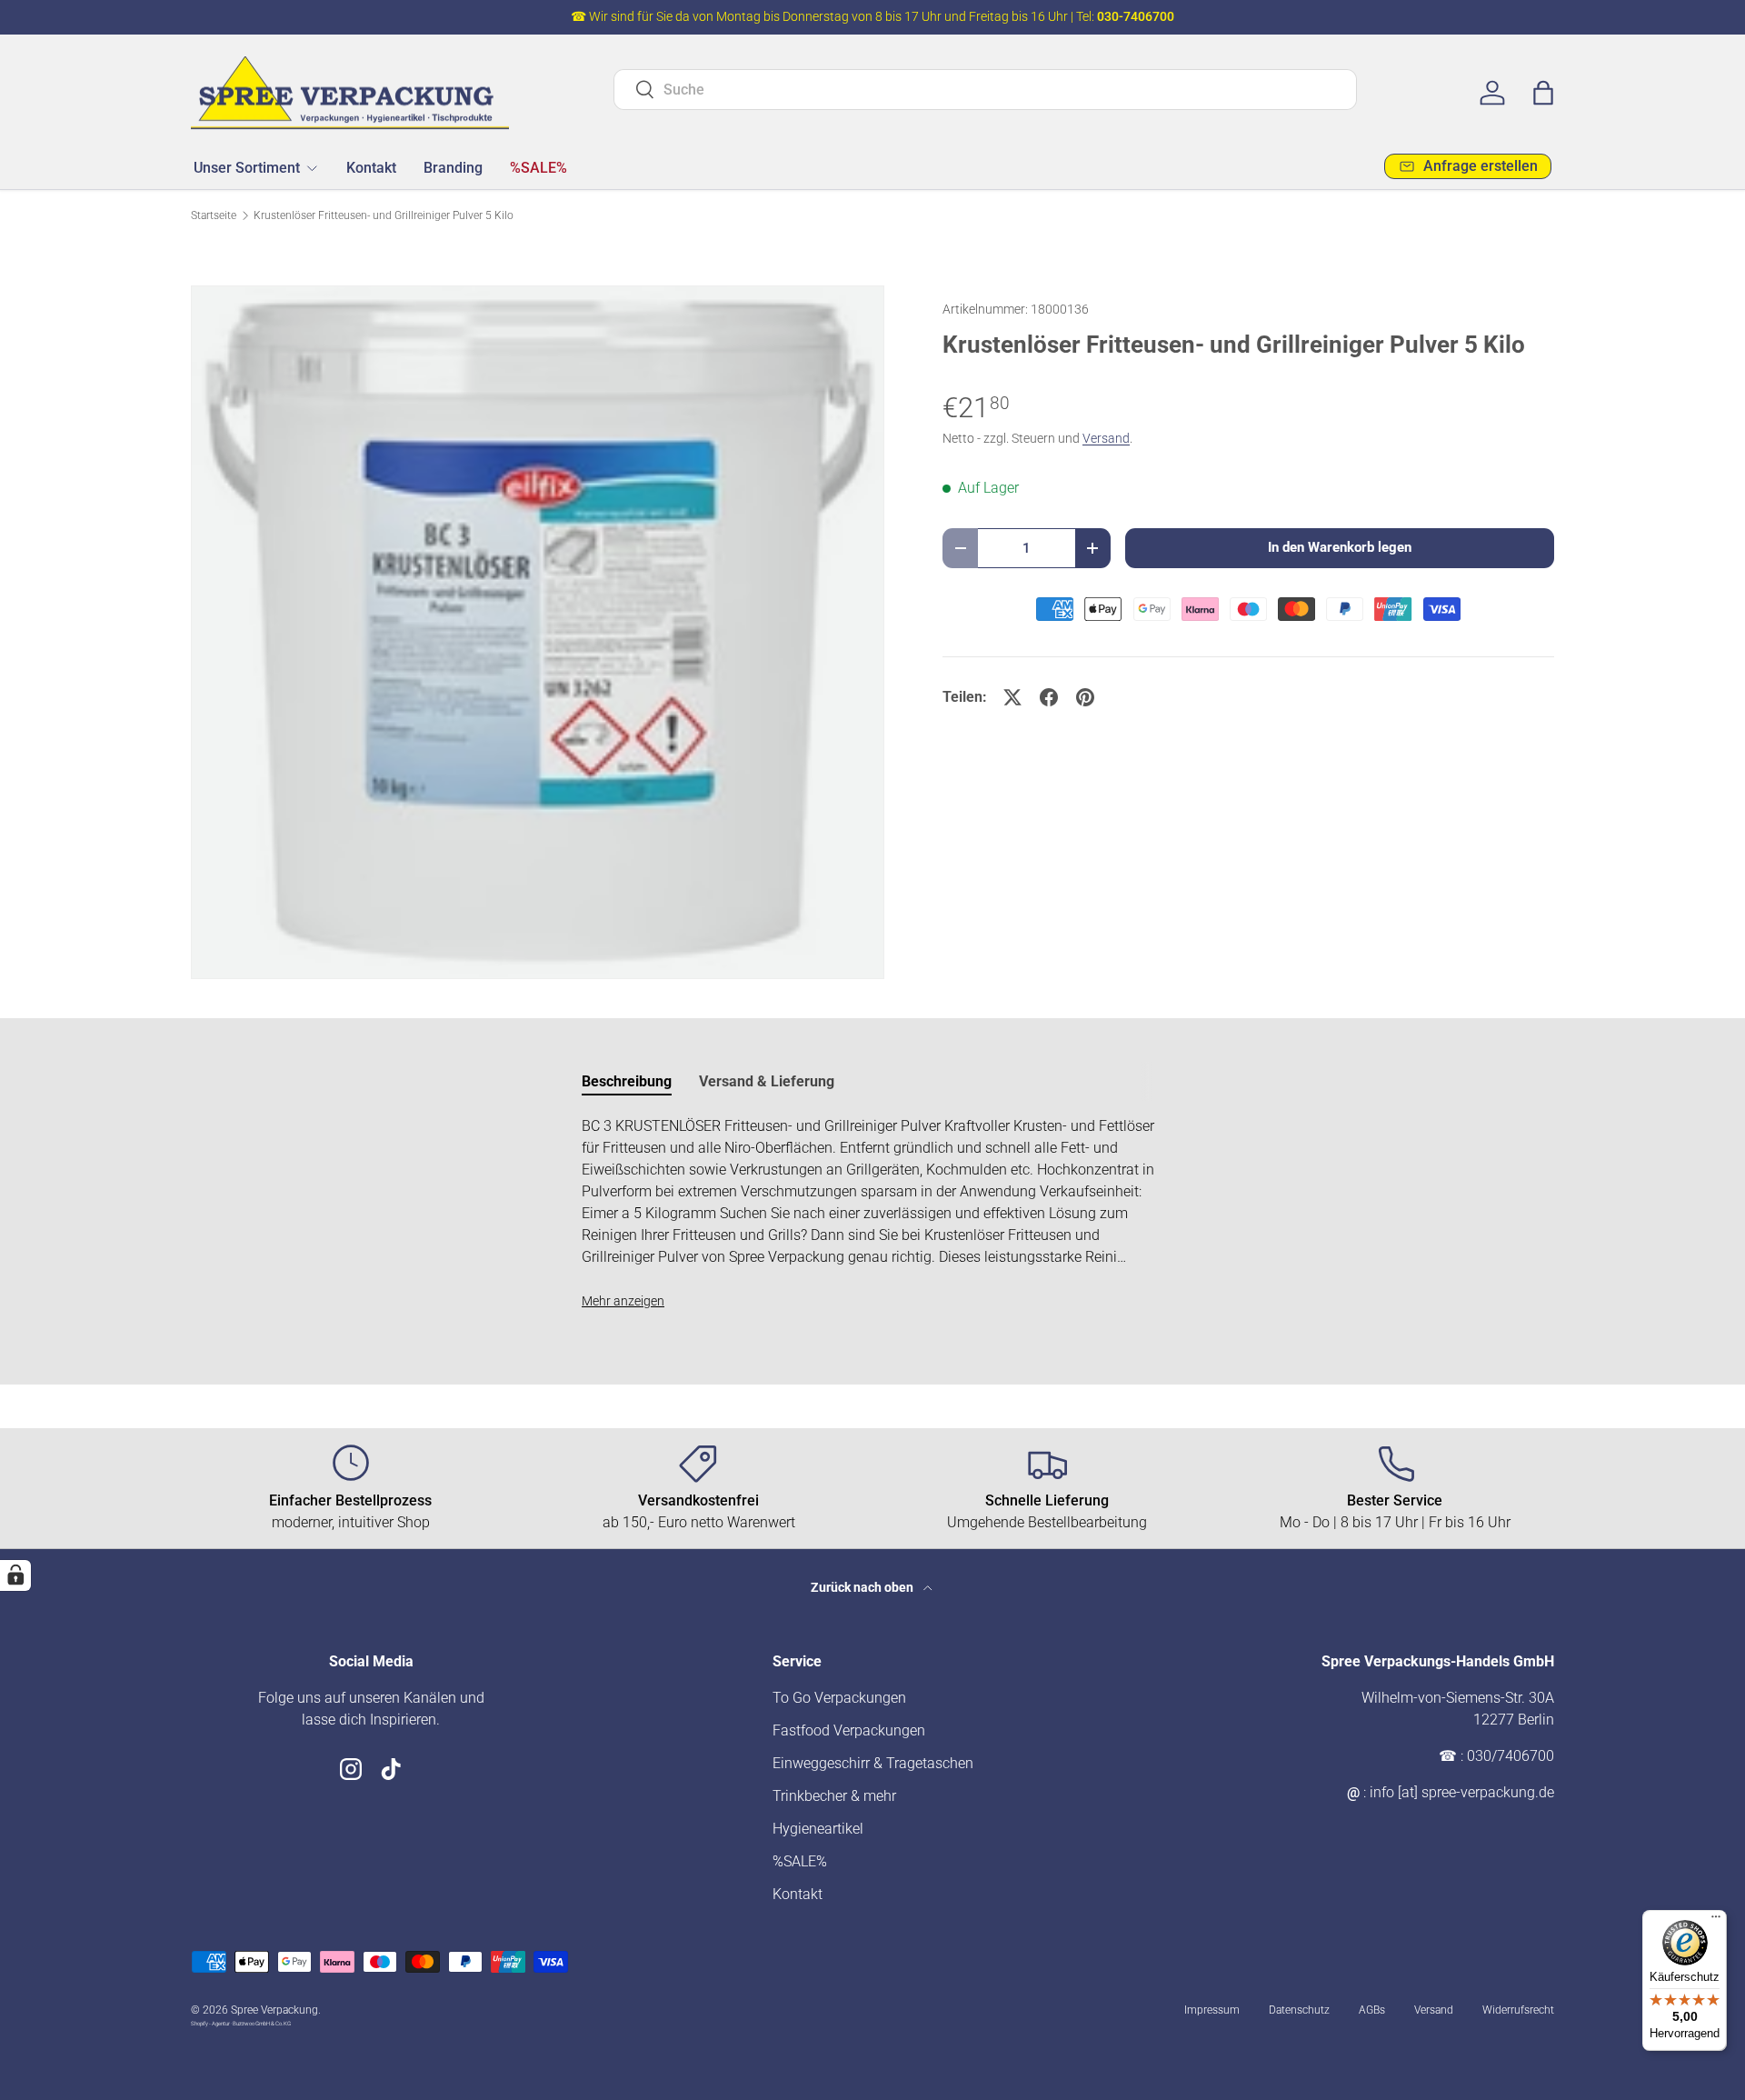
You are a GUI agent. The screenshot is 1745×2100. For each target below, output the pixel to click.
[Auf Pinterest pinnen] (1085, 697)
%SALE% (538, 167)
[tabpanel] (872, 1214)
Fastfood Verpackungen (849, 1730)
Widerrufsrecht (1518, 2010)
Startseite (214, 215)
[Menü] (1716, 1921)
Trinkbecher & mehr (834, 1796)
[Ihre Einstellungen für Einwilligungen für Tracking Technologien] (15, 1575)
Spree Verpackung (274, 2010)
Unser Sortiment (247, 167)
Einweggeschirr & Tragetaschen (873, 1763)
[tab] (627, 1081)
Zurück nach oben (863, 1587)
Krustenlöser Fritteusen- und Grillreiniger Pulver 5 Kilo (384, 215)
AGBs (1372, 2010)
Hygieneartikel (818, 1829)
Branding (453, 167)
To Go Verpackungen (839, 1698)
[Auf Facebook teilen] (1049, 697)
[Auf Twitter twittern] (1012, 697)
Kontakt (371, 167)
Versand (1106, 438)
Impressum (1212, 2010)
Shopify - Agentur (211, 2023)
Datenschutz (1299, 2010)
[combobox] (986, 90)
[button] (1543, 93)
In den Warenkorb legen (1340, 547)
